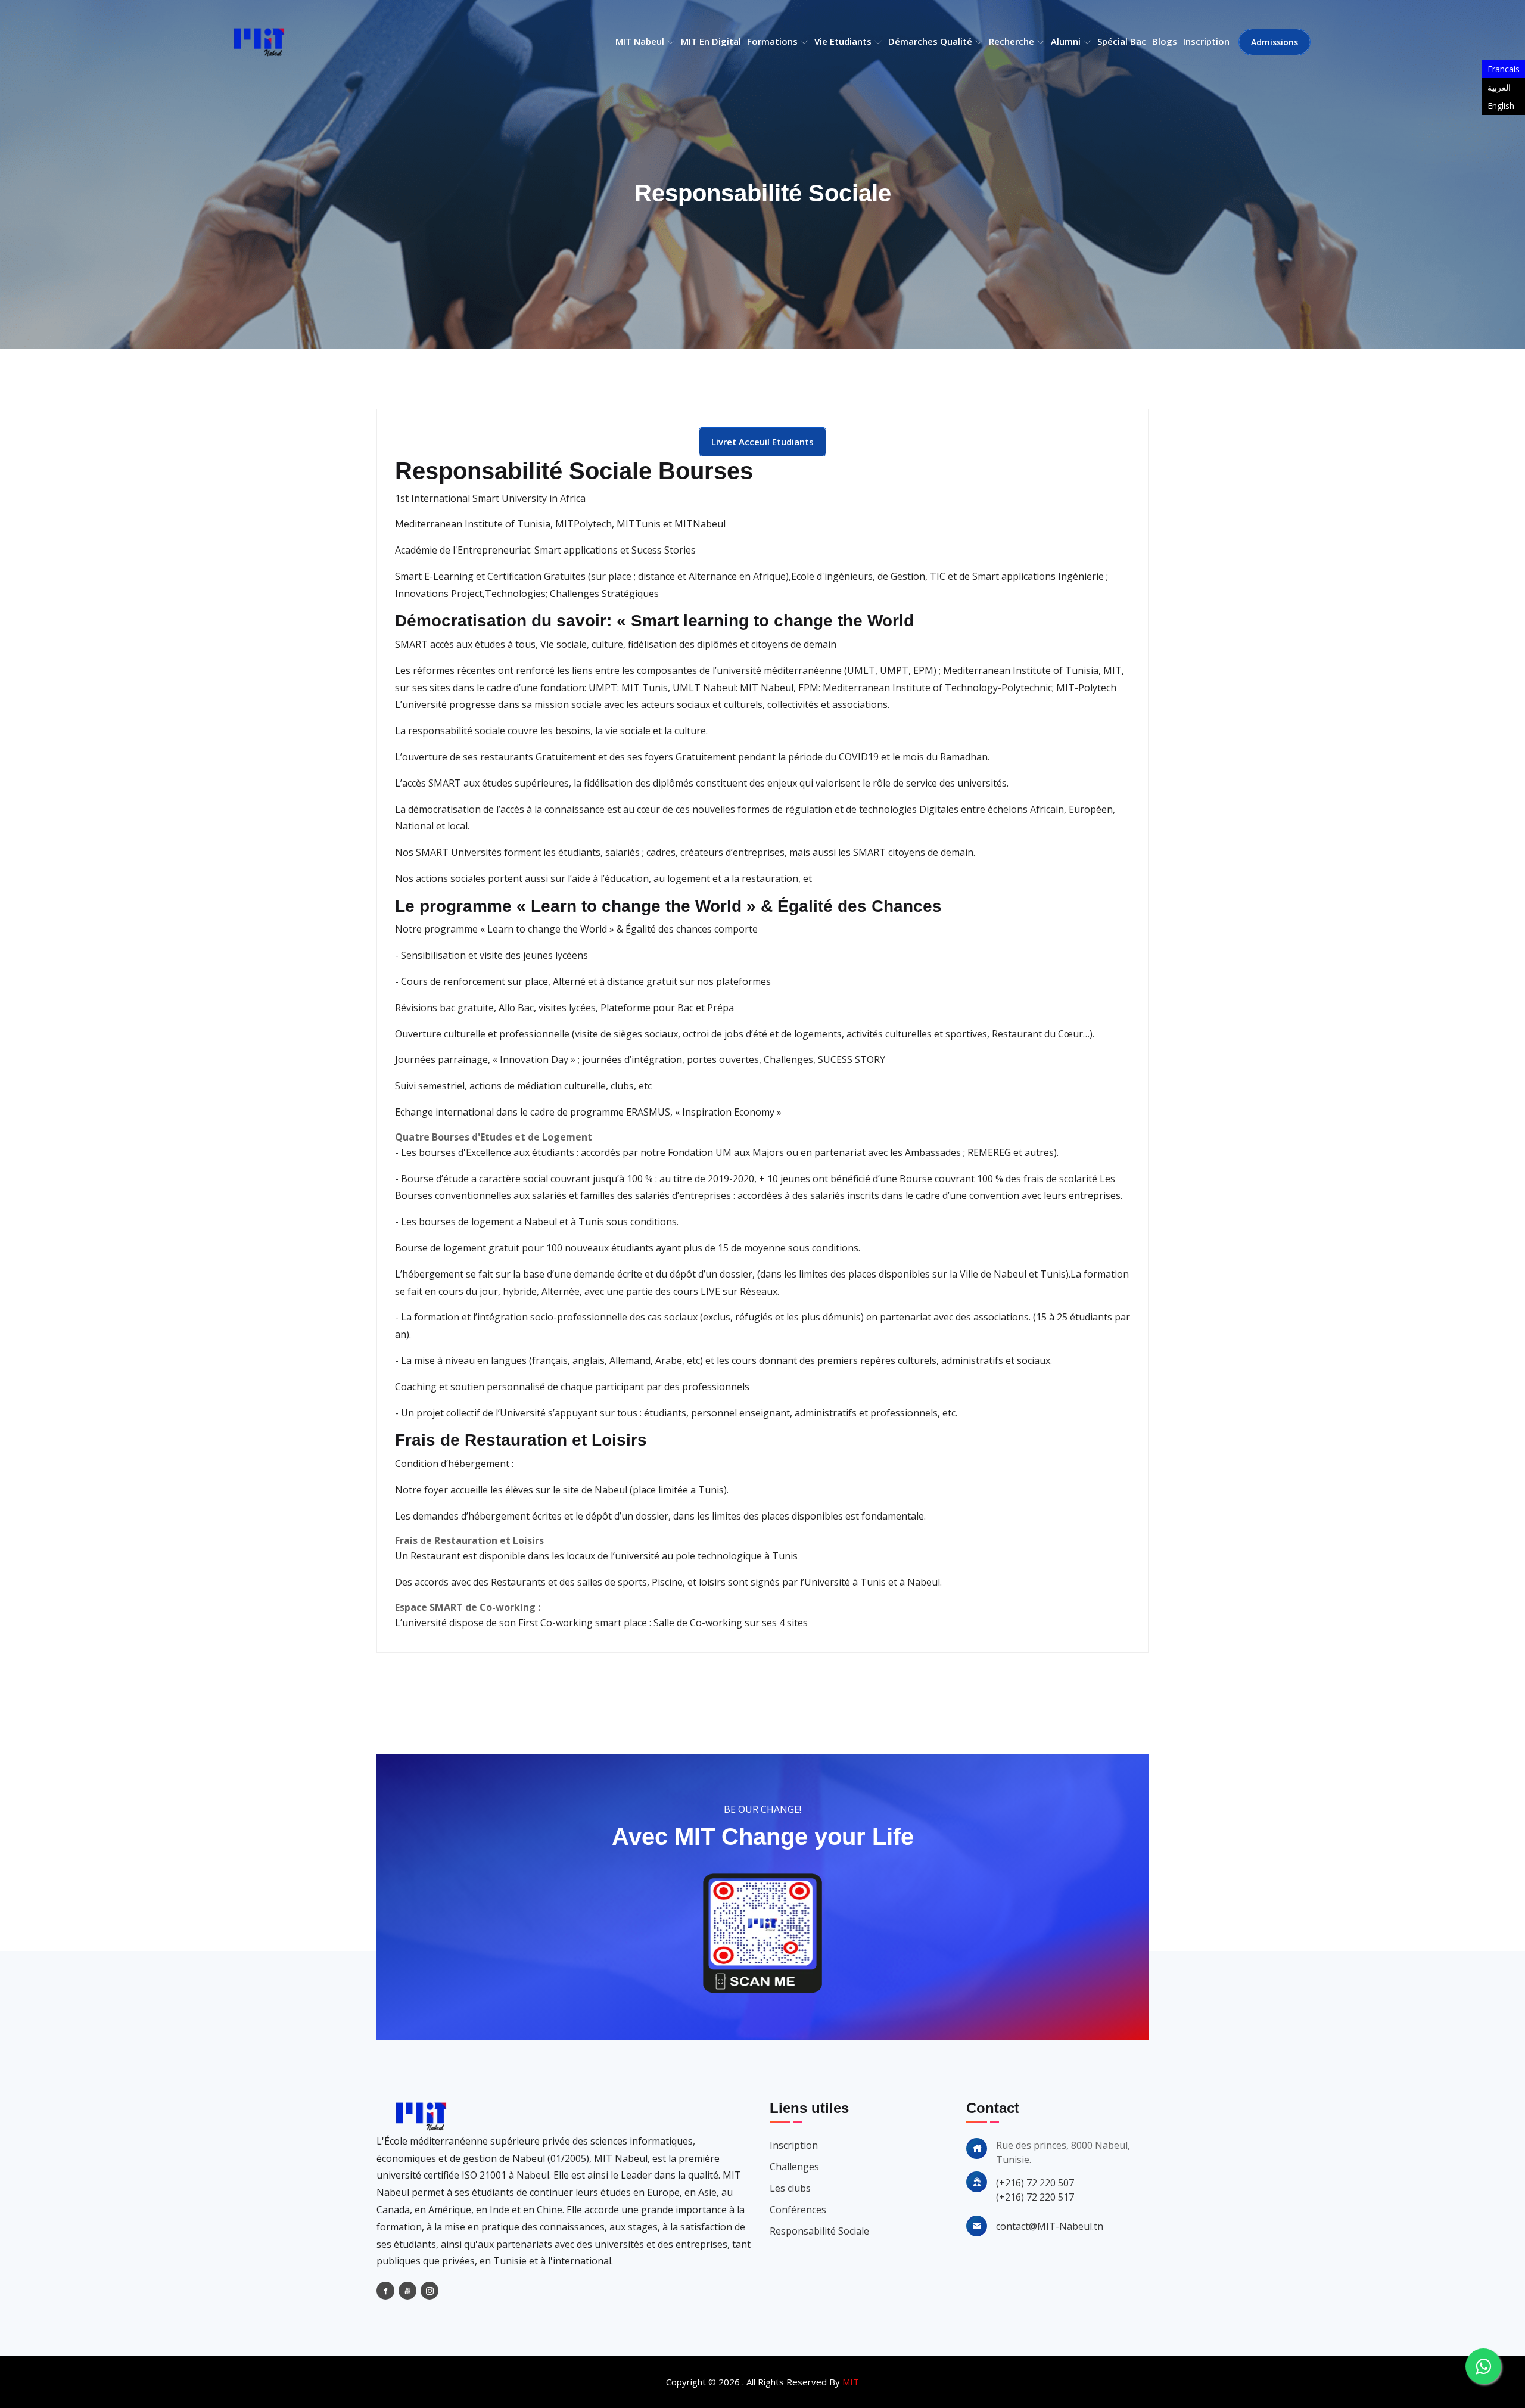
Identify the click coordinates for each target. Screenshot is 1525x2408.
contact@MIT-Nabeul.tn (1050, 2226)
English (1501, 106)
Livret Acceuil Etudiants (762, 442)
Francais (1504, 69)
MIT (851, 2382)
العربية (1499, 87)
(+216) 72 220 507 (1035, 2183)
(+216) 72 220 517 (1035, 2197)
